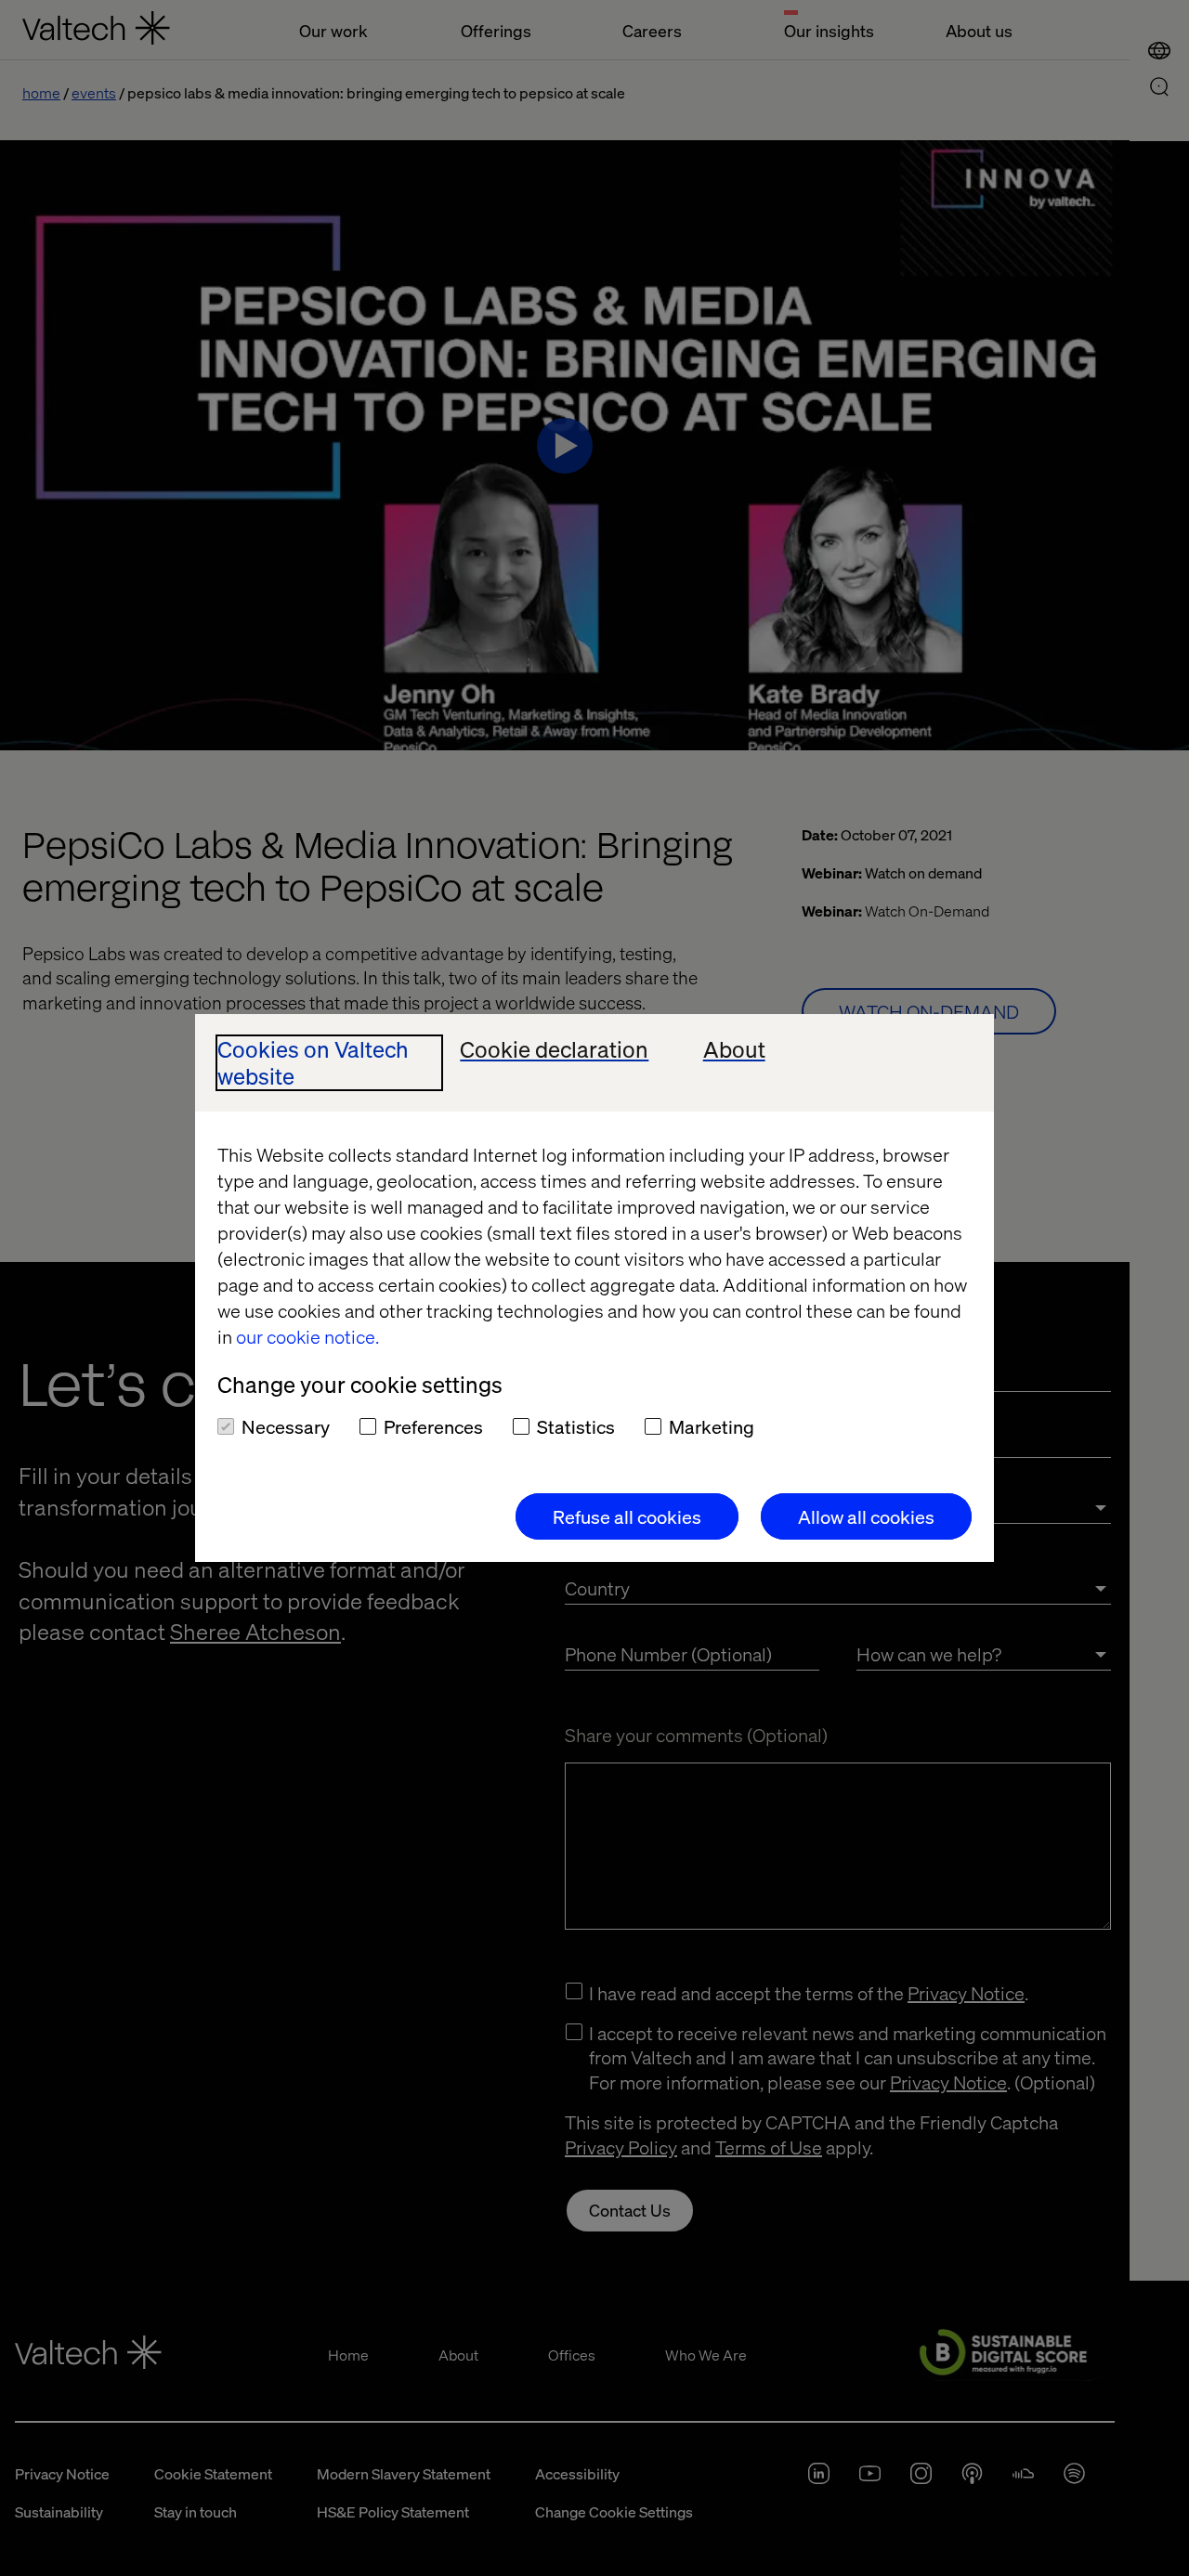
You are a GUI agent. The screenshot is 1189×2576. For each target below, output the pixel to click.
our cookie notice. (307, 1336)
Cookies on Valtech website (313, 1063)
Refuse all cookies (627, 1516)
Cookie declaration (554, 1050)
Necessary (286, 1426)
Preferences (433, 1426)
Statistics (576, 1426)
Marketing (712, 1426)
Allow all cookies (866, 1516)
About (734, 1050)
